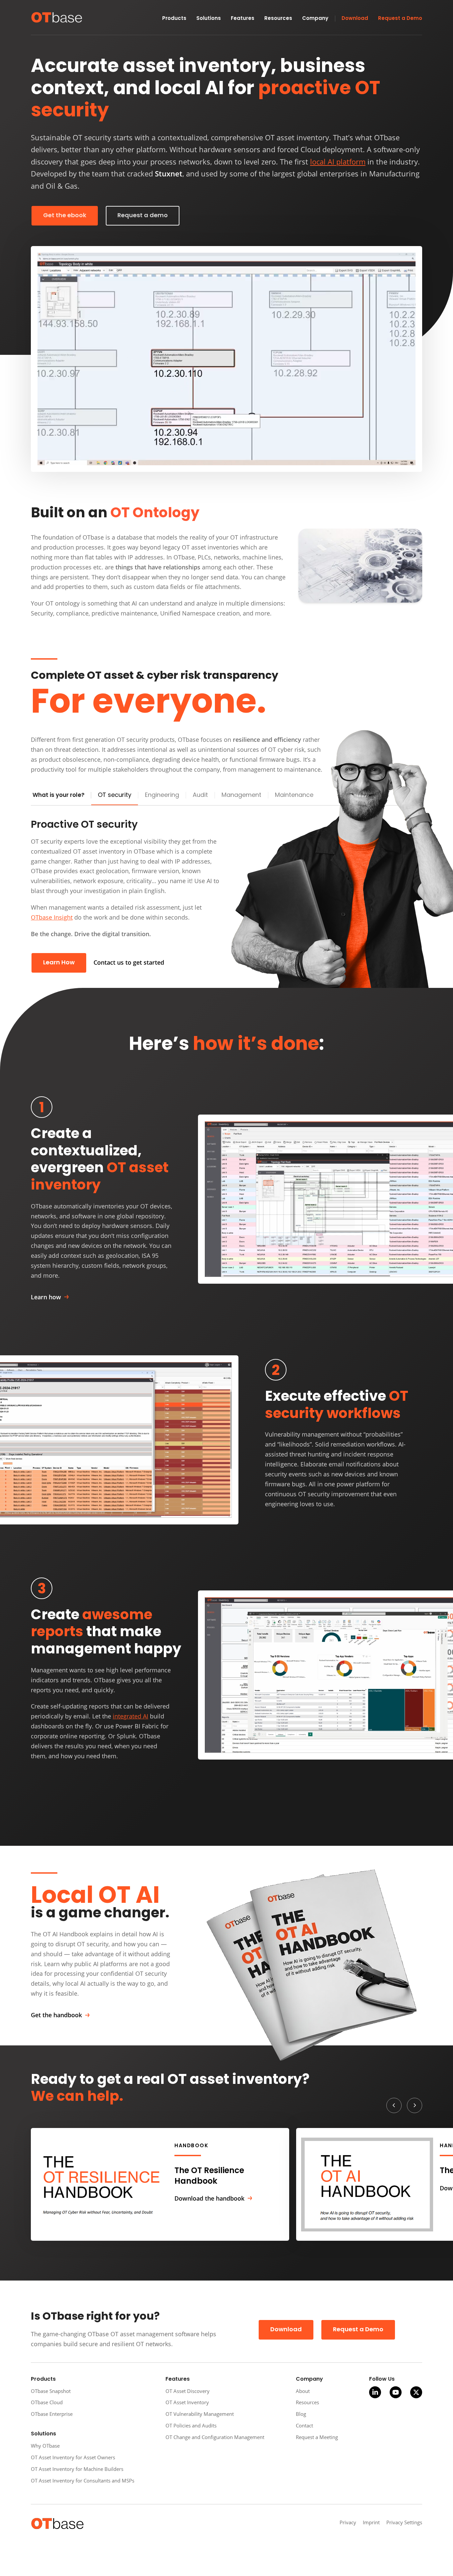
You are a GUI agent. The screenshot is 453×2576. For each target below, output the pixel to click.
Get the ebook (65, 216)
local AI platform (338, 162)
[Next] (415, 2105)
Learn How (59, 963)
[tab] (115, 796)
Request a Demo (358, 2330)
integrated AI (130, 1716)
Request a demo (143, 216)
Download (286, 2330)
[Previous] (394, 2105)
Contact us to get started (129, 962)
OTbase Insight (52, 917)
